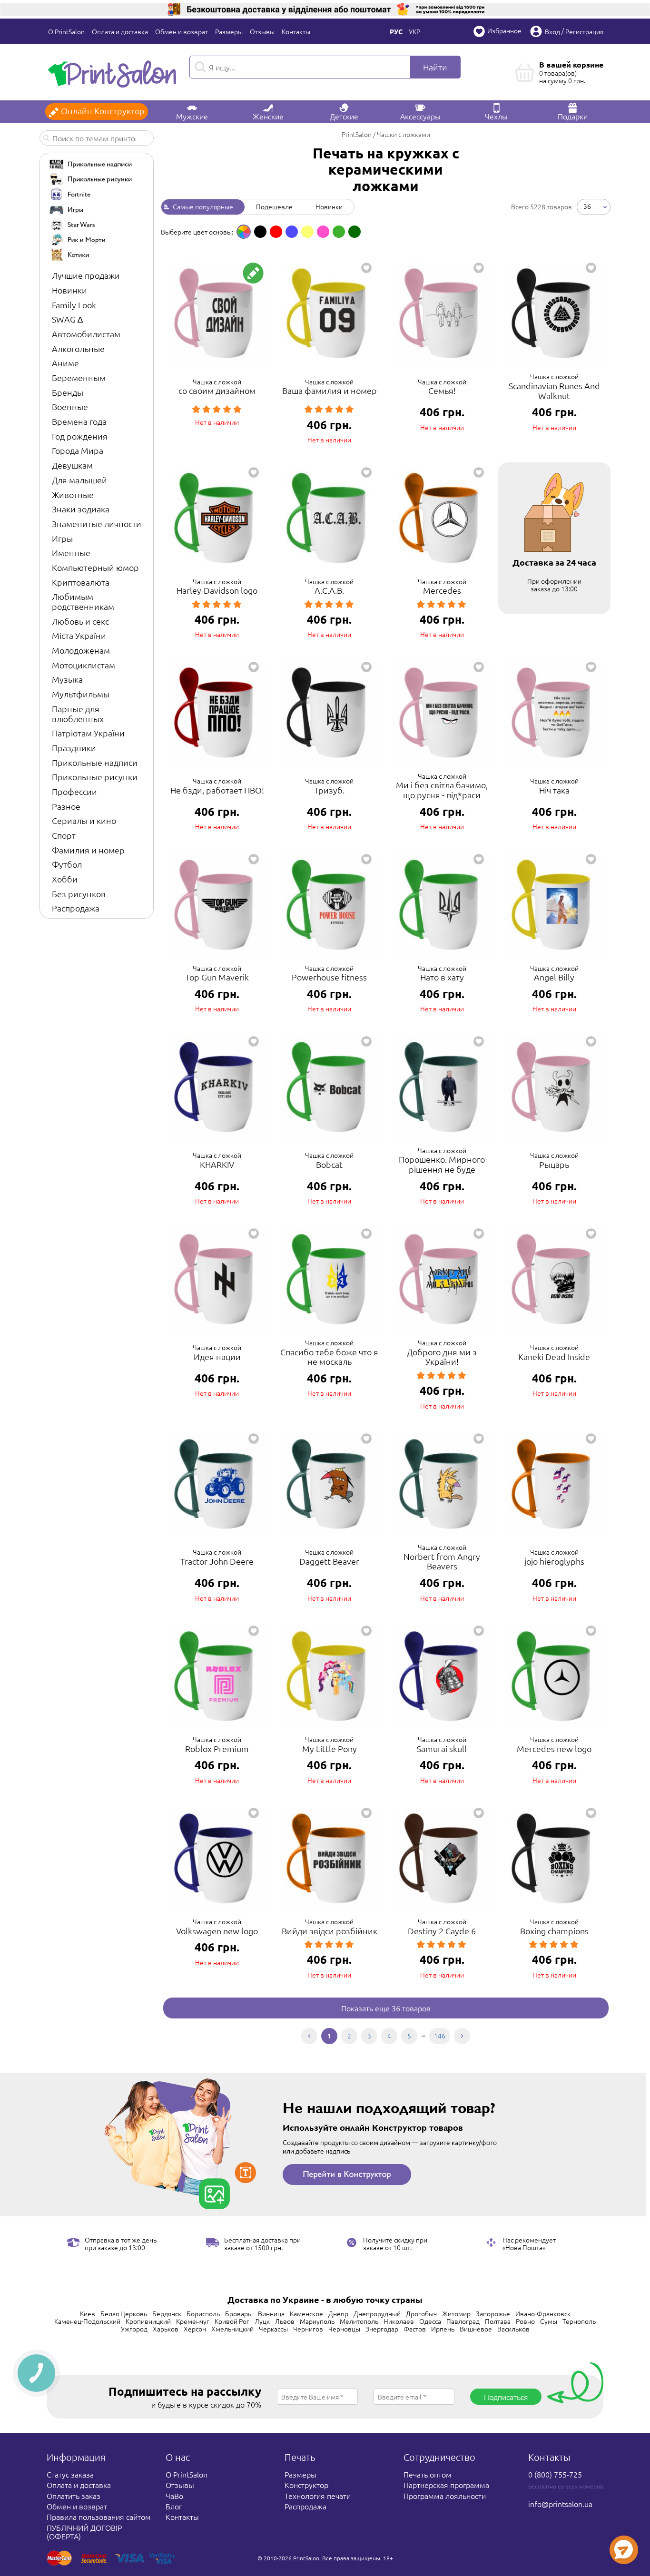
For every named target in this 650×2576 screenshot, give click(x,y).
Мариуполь (317, 2321)
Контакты (296, 31)
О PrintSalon (66, 31)
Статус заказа (70, 2474)
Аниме (65, 363)
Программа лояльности (445, 2496)
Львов (285, 2321)
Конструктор (306, 2485)
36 (587, 206)
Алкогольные (78, 348)
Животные (73, 495)
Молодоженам (81, 650)
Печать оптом (428, 2474)
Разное (66, 806)
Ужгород (134, 2329)
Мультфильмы (81, 694)
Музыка (67, 679)
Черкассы (273, 2329)
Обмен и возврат (182, 31)
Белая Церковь (124, 2313)
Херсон (195, 2329)
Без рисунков (79, 894)
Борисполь (203, 2313)
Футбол (67, 864)
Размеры (229, 31)
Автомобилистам (86, 334)
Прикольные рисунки (95, 777)
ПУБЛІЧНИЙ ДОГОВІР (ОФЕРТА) (84, 2532)
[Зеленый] (339, 232)
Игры (62, 538)
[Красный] (276, 232)
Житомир (456, 2313)
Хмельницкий (232, 2329)
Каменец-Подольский (87, 2321)
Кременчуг (193, 2321)
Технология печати (318, 2496)
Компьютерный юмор (95, 567)
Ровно (525, 2321)
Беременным (79, 377)
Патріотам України (88, 733)
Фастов (415, 2329)
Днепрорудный (377, 2313)
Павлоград (463, 2321)
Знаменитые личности (97, 524)
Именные (71, 553)
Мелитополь (359, 2321)
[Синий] (292, 232)
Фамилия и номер (88, 850)
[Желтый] (307, 232)
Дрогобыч (421, 2313)
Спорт (64, 835)
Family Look (74, 305)
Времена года (79, 421)
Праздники (74, 748)
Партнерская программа (446, 2485)
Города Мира (78, 450)
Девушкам (72, 465)
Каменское (306, 2313)
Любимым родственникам (83, 601)
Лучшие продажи (86, 275)
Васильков (513, 2329)
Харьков (166, 2329)
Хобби (65, 879)
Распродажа (76, 908)
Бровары (239, 2313)
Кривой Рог (232, 2321)
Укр (414, 31)
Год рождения (80, 436)
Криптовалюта (81, 582)
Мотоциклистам (84, 665)
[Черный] (260, 232)
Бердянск (167, 2313)
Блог (174, 2506)
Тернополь (579, 2321)
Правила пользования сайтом (99, 2517)
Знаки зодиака (81, 509)
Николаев (399, 2321)
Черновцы (344, 2329)
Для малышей (79, 480)
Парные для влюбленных (78, 714)
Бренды (68, 392)
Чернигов (308, 2329)
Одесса (430, 2321)
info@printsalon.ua (560, 2504)
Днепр (338, 2313)
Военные (70, 406)
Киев (88, 2313)
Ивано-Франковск (543, 2313)
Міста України (79, 635)
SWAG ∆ (67, 319)
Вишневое (476, 2329)
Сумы (549, 2321)
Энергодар (382, 2329)
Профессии (74, 791)
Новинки (69, 290)
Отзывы (262, 31)
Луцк (262, 2321)
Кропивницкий (148, 2321)
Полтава (498, 2321)
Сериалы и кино (84, 820)
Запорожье (493, 2313)
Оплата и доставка (120, 31)
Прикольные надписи (95, 762)
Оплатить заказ (74, 2496)
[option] (244, 232)
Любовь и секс (80, 621)
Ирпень (443, 2329)
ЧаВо (174, 2496)
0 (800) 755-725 (555, 2474)
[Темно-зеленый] (355, 232)
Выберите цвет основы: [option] (197, 232)
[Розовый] (323, 232)
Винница (271, 2313)
